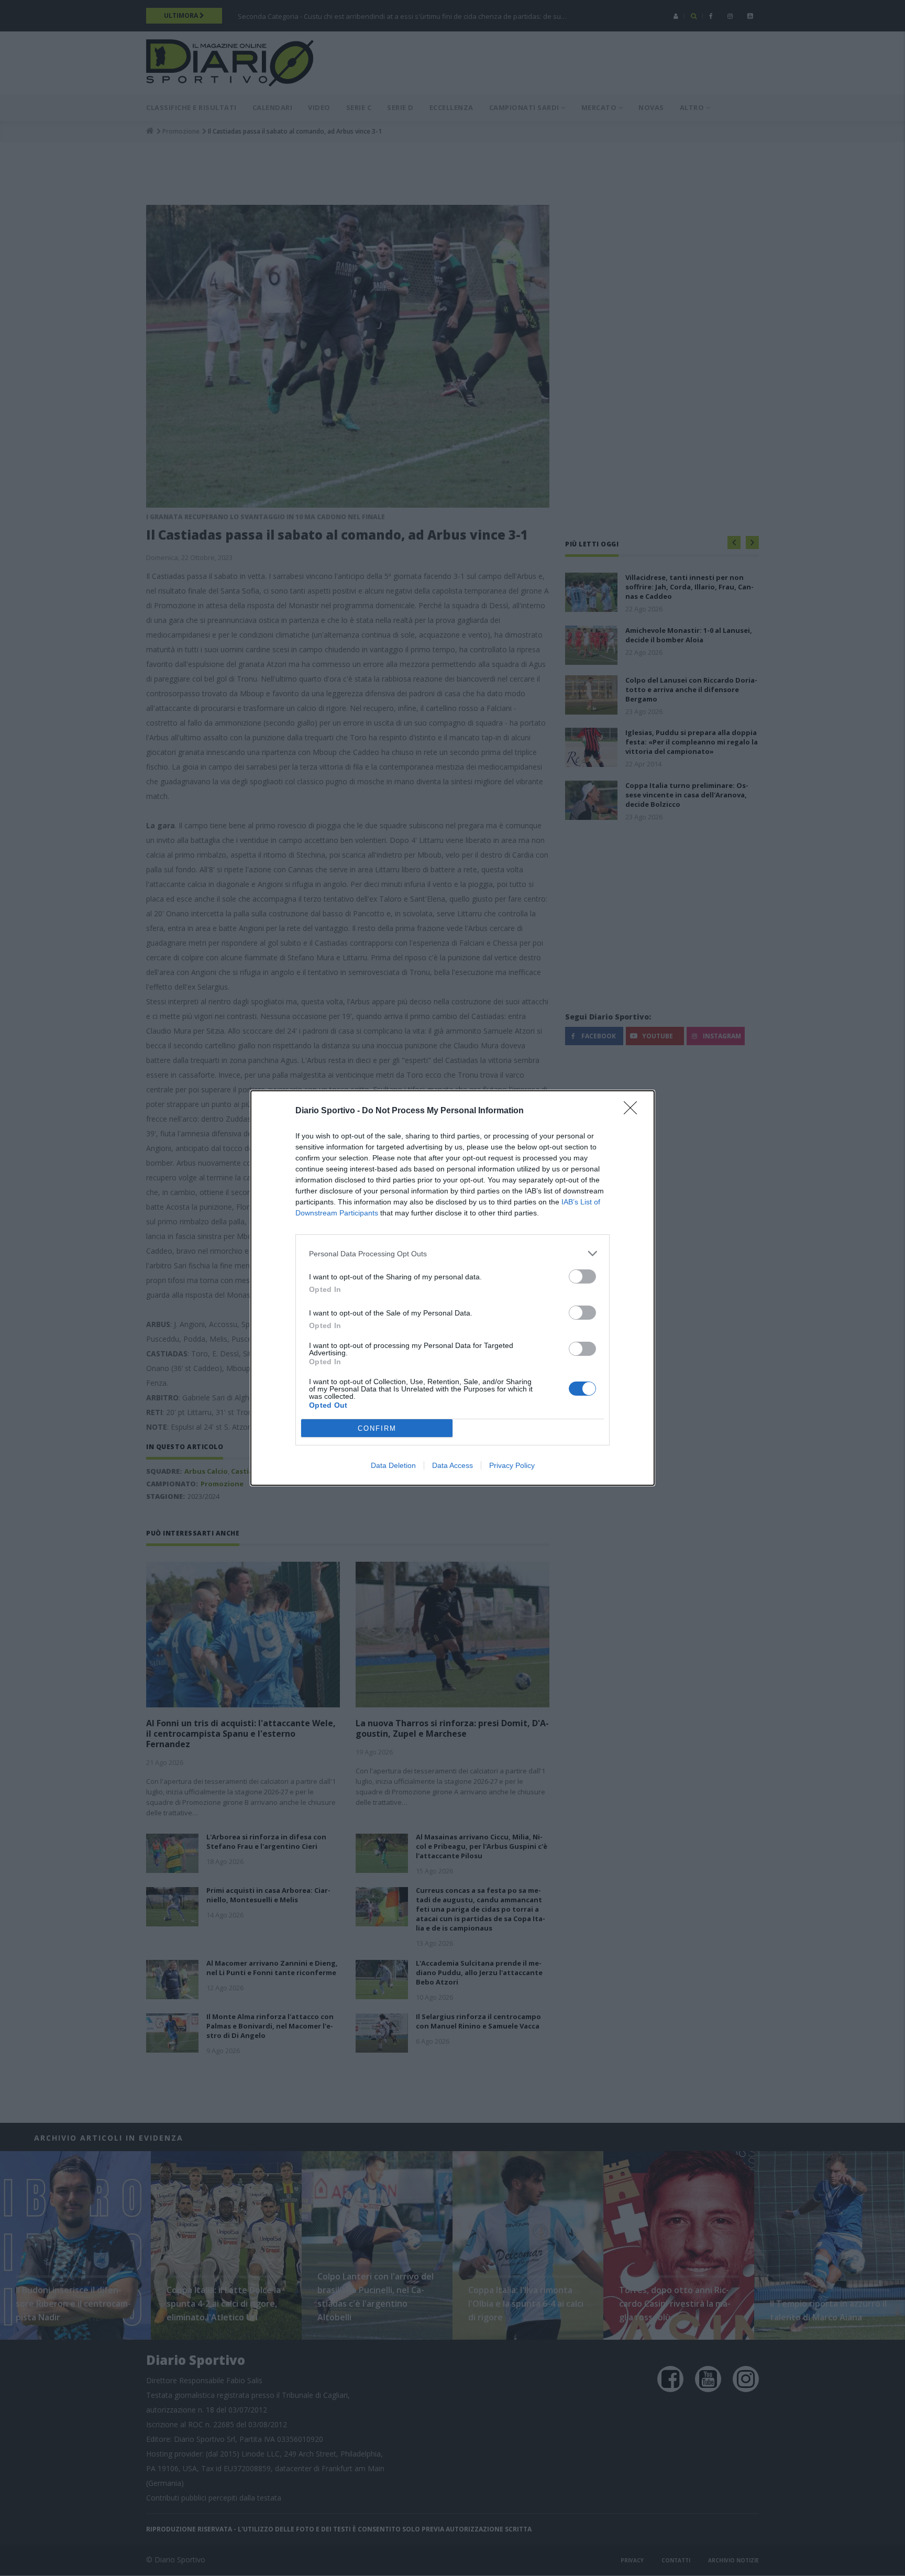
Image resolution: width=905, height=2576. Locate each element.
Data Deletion (393, 1465)
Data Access (452, 1465)
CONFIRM (377, 1428)
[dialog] (452, 1288)
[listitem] (452, 1253)
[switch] (582, 1276)
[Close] (634, 1111)
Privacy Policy (512, 1465)
